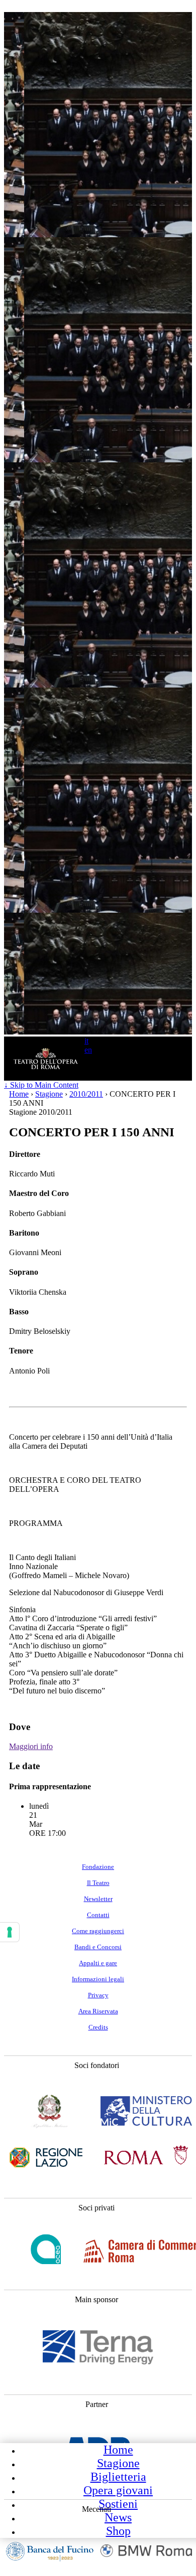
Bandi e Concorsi (98, 1947)
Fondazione (98, 1867)
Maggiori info (31, 1746)
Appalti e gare (98, 1963)
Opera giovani (118, 2490)
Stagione (118, 2463)
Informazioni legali (98, 1979)
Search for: (75, 1071)
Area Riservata (98, 2011)
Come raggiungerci (98, 1931)
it (86, 1041)
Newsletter (98, 1899)
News (118, 2517)
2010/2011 (86, 1094)
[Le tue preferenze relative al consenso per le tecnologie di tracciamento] (10, 1932)
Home (118, 2450)
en (88, 1050)
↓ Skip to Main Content (41, 1085)
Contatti (98, 1915)
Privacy (98, 1995)
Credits (98, 2027)
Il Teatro (98, 1883)
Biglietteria (118, 2477)
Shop (118, 2531)
